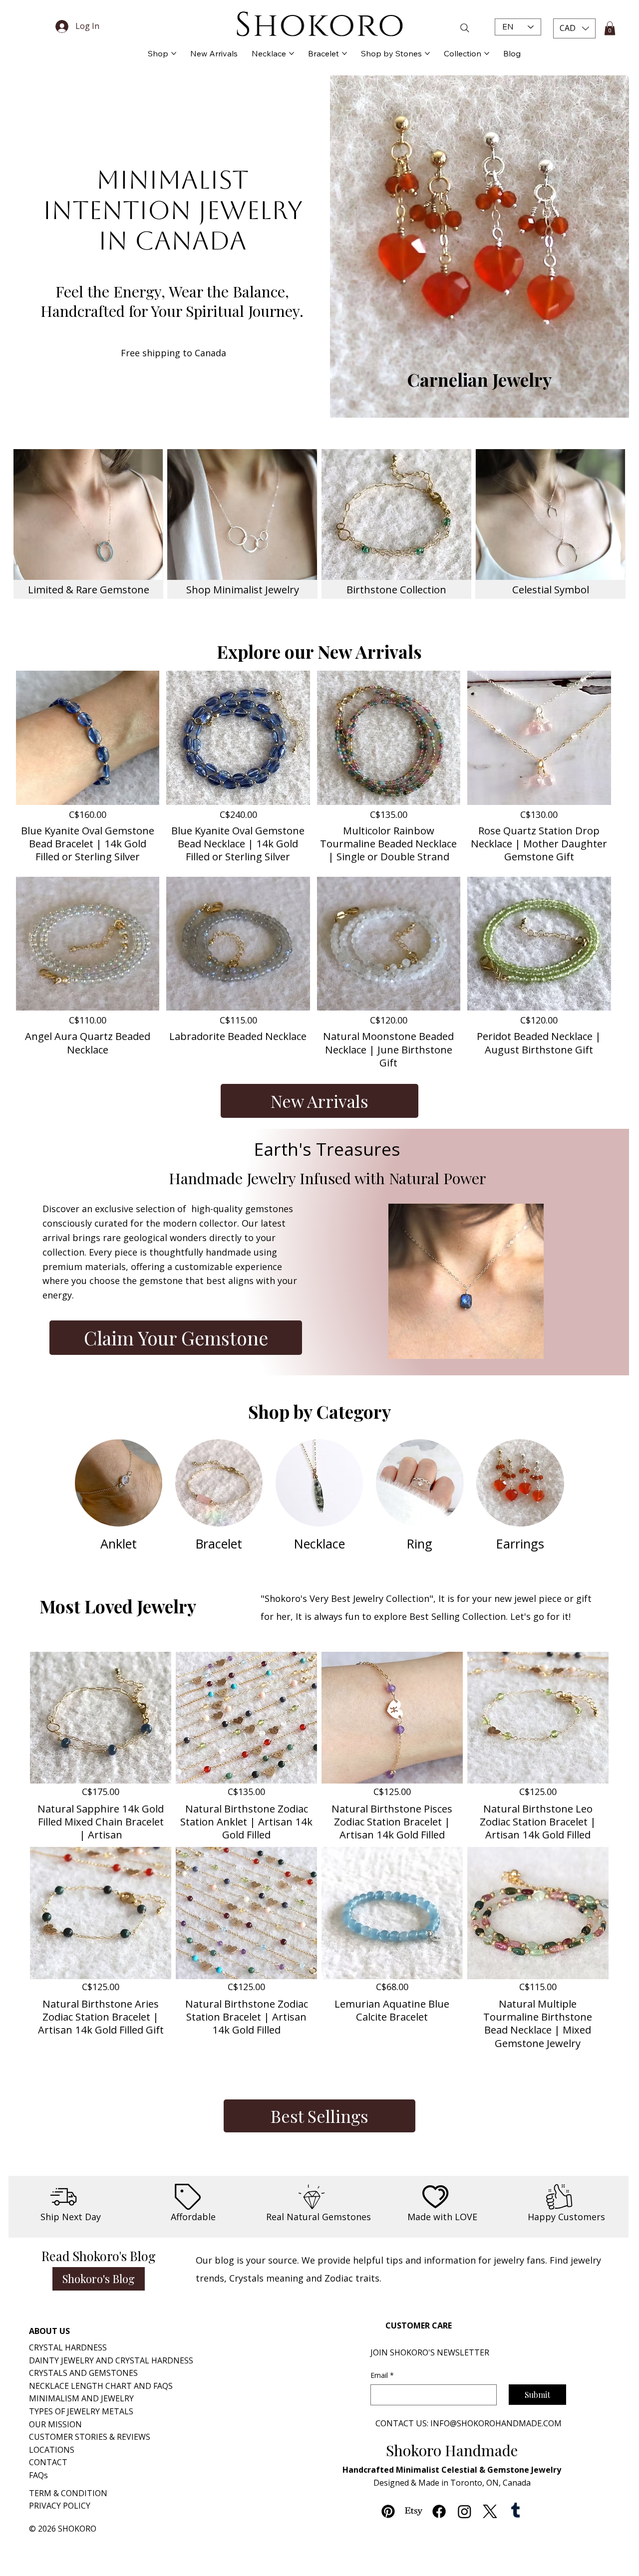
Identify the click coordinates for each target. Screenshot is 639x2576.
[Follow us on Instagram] (465, 2511)
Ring (420, 1544)
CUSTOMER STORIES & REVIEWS (90, 2437)
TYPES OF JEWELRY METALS (81, 2411)
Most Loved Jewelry (118, 1606)
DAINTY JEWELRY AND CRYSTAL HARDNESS (111, 2360)
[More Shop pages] (174, 53)
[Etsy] (414, 2511)
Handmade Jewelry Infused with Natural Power (327, 1178)
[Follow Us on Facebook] (439, 2511)
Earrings (520, 1544)
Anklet (119, 1544)
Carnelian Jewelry (479, 380)
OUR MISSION (55, 2424)
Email (382, 2375)
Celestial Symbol (551, 589)
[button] (574, 28)
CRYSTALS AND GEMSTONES (83, 2373)
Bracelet (219, 1544)
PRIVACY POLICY (60, 2506)
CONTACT (48, 2462)
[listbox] (574, 28)
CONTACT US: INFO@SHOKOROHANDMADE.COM (469, 2423)
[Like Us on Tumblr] (515, 2511)
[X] (490, 2511)
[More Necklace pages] (292, 53)
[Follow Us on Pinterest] (388, 2511)
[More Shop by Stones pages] (427, 53)
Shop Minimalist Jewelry (243, 589)
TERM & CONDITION (68, 2493)
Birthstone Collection (396, 589)
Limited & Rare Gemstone (89, 589)
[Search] (443, 28)
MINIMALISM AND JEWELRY (81, 2398)
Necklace (319, 1544)
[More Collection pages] (487, 53)
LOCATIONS (52, 2450)
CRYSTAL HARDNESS (68, 2347)
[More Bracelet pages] (344, 53)
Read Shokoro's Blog (99, 2256)
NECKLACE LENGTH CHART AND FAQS (101, 2386)
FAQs (38, 2475)
